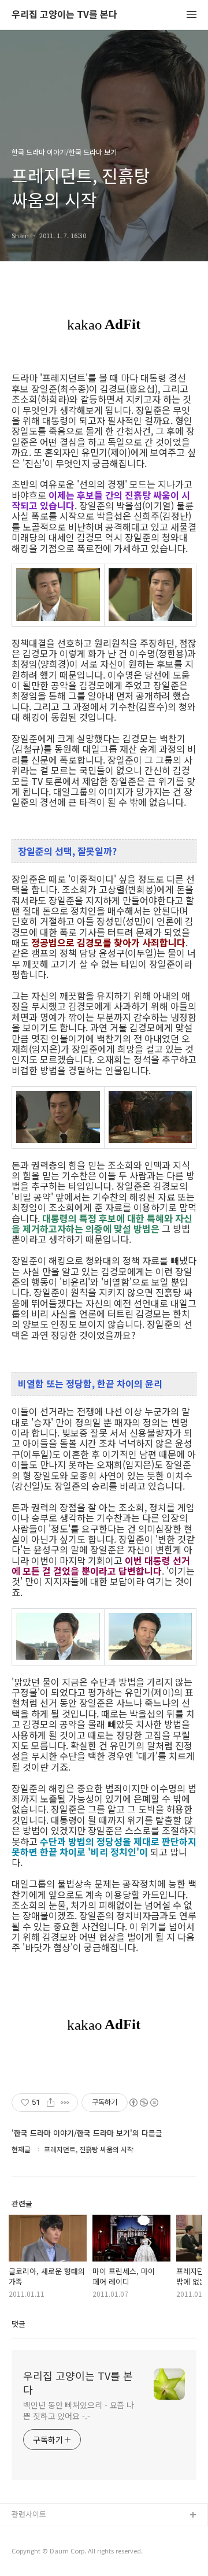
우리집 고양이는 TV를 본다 (64, 15)
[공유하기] (51, 2103)
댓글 (18, 2324)
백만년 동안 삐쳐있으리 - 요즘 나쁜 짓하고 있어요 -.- (79, 2410)
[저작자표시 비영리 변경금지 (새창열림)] (143, 2103)
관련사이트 (29, 2514)
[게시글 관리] (65, 2103)
